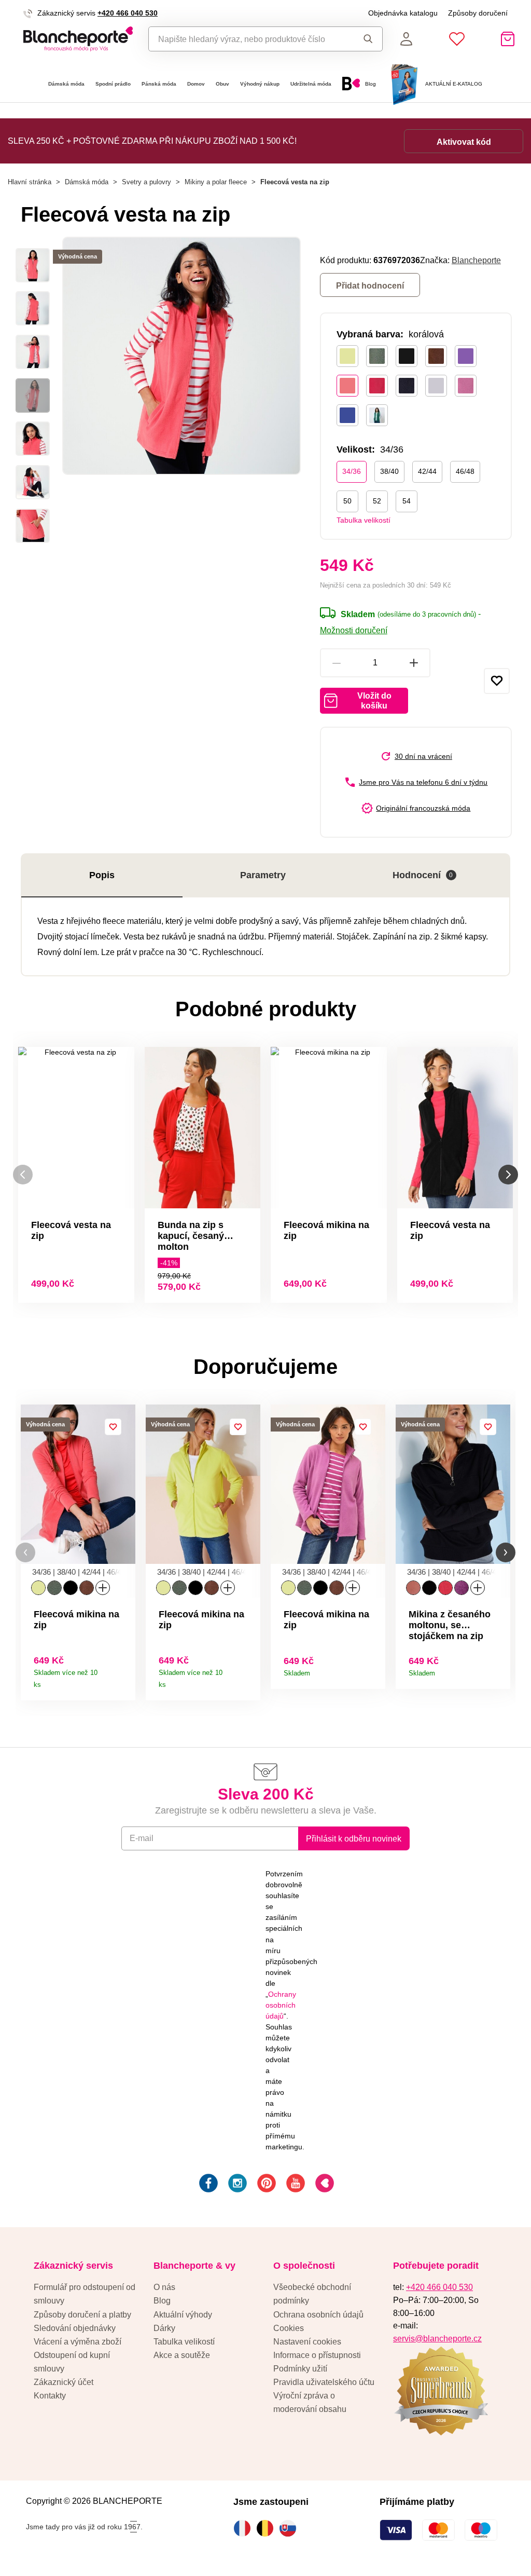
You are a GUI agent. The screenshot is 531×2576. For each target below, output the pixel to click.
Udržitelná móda (311, 84)
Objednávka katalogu (403, 13)
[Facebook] (207, 2185)
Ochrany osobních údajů (281, 2005)
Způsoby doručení (478, 13)
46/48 (465, 471)
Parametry (263, 875)
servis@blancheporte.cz (437, 2338)
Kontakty (50, 2395)
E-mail (142, 1838)
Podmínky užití (300, 2368)
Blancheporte (476, 260)
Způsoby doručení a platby (82, 2314)
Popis (102, 875)
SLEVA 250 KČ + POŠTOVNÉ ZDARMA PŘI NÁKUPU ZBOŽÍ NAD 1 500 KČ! (152, 141)
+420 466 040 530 (128, 13)
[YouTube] (295, 2185)
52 (377, 501)
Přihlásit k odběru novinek (354, 1838)
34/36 (352, 471)
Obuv (222, 84)
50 (347, 501)
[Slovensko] (290, 2528)
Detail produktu (124, 1681)
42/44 (427, 471)
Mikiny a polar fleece (216, 182)
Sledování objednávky (75, 2328)
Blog (162, 2300)
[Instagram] (236, 2185)
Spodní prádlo (113, 84)
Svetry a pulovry (146, 182)
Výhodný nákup (260, 84)
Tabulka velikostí (364, 520)
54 (407, 501)
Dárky (164, 2328)
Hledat (365, 39)
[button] (25, 1553)
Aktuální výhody (183, 2314)
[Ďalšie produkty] (508, 1175)
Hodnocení (423, 875)
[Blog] (324, 2185)
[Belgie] (268, 2528)
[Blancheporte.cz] (78, 39)
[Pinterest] (265, 2185)
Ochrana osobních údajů (318, 2314)
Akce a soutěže (182, 2355)
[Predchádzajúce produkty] (23, 1175)
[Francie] (245, 2528)
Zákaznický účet (64, 2382)
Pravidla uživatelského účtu (324, 2382)
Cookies (289, 2328)
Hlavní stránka (30, 182)
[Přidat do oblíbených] (497, 681)
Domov (196, 84)
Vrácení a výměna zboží (78, 2341)
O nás (164, 2287)
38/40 (389, 471)
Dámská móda (66, 84)
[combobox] (248, 39)
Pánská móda (159, 84)
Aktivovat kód (464, 142)
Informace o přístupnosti (317, 2355)
